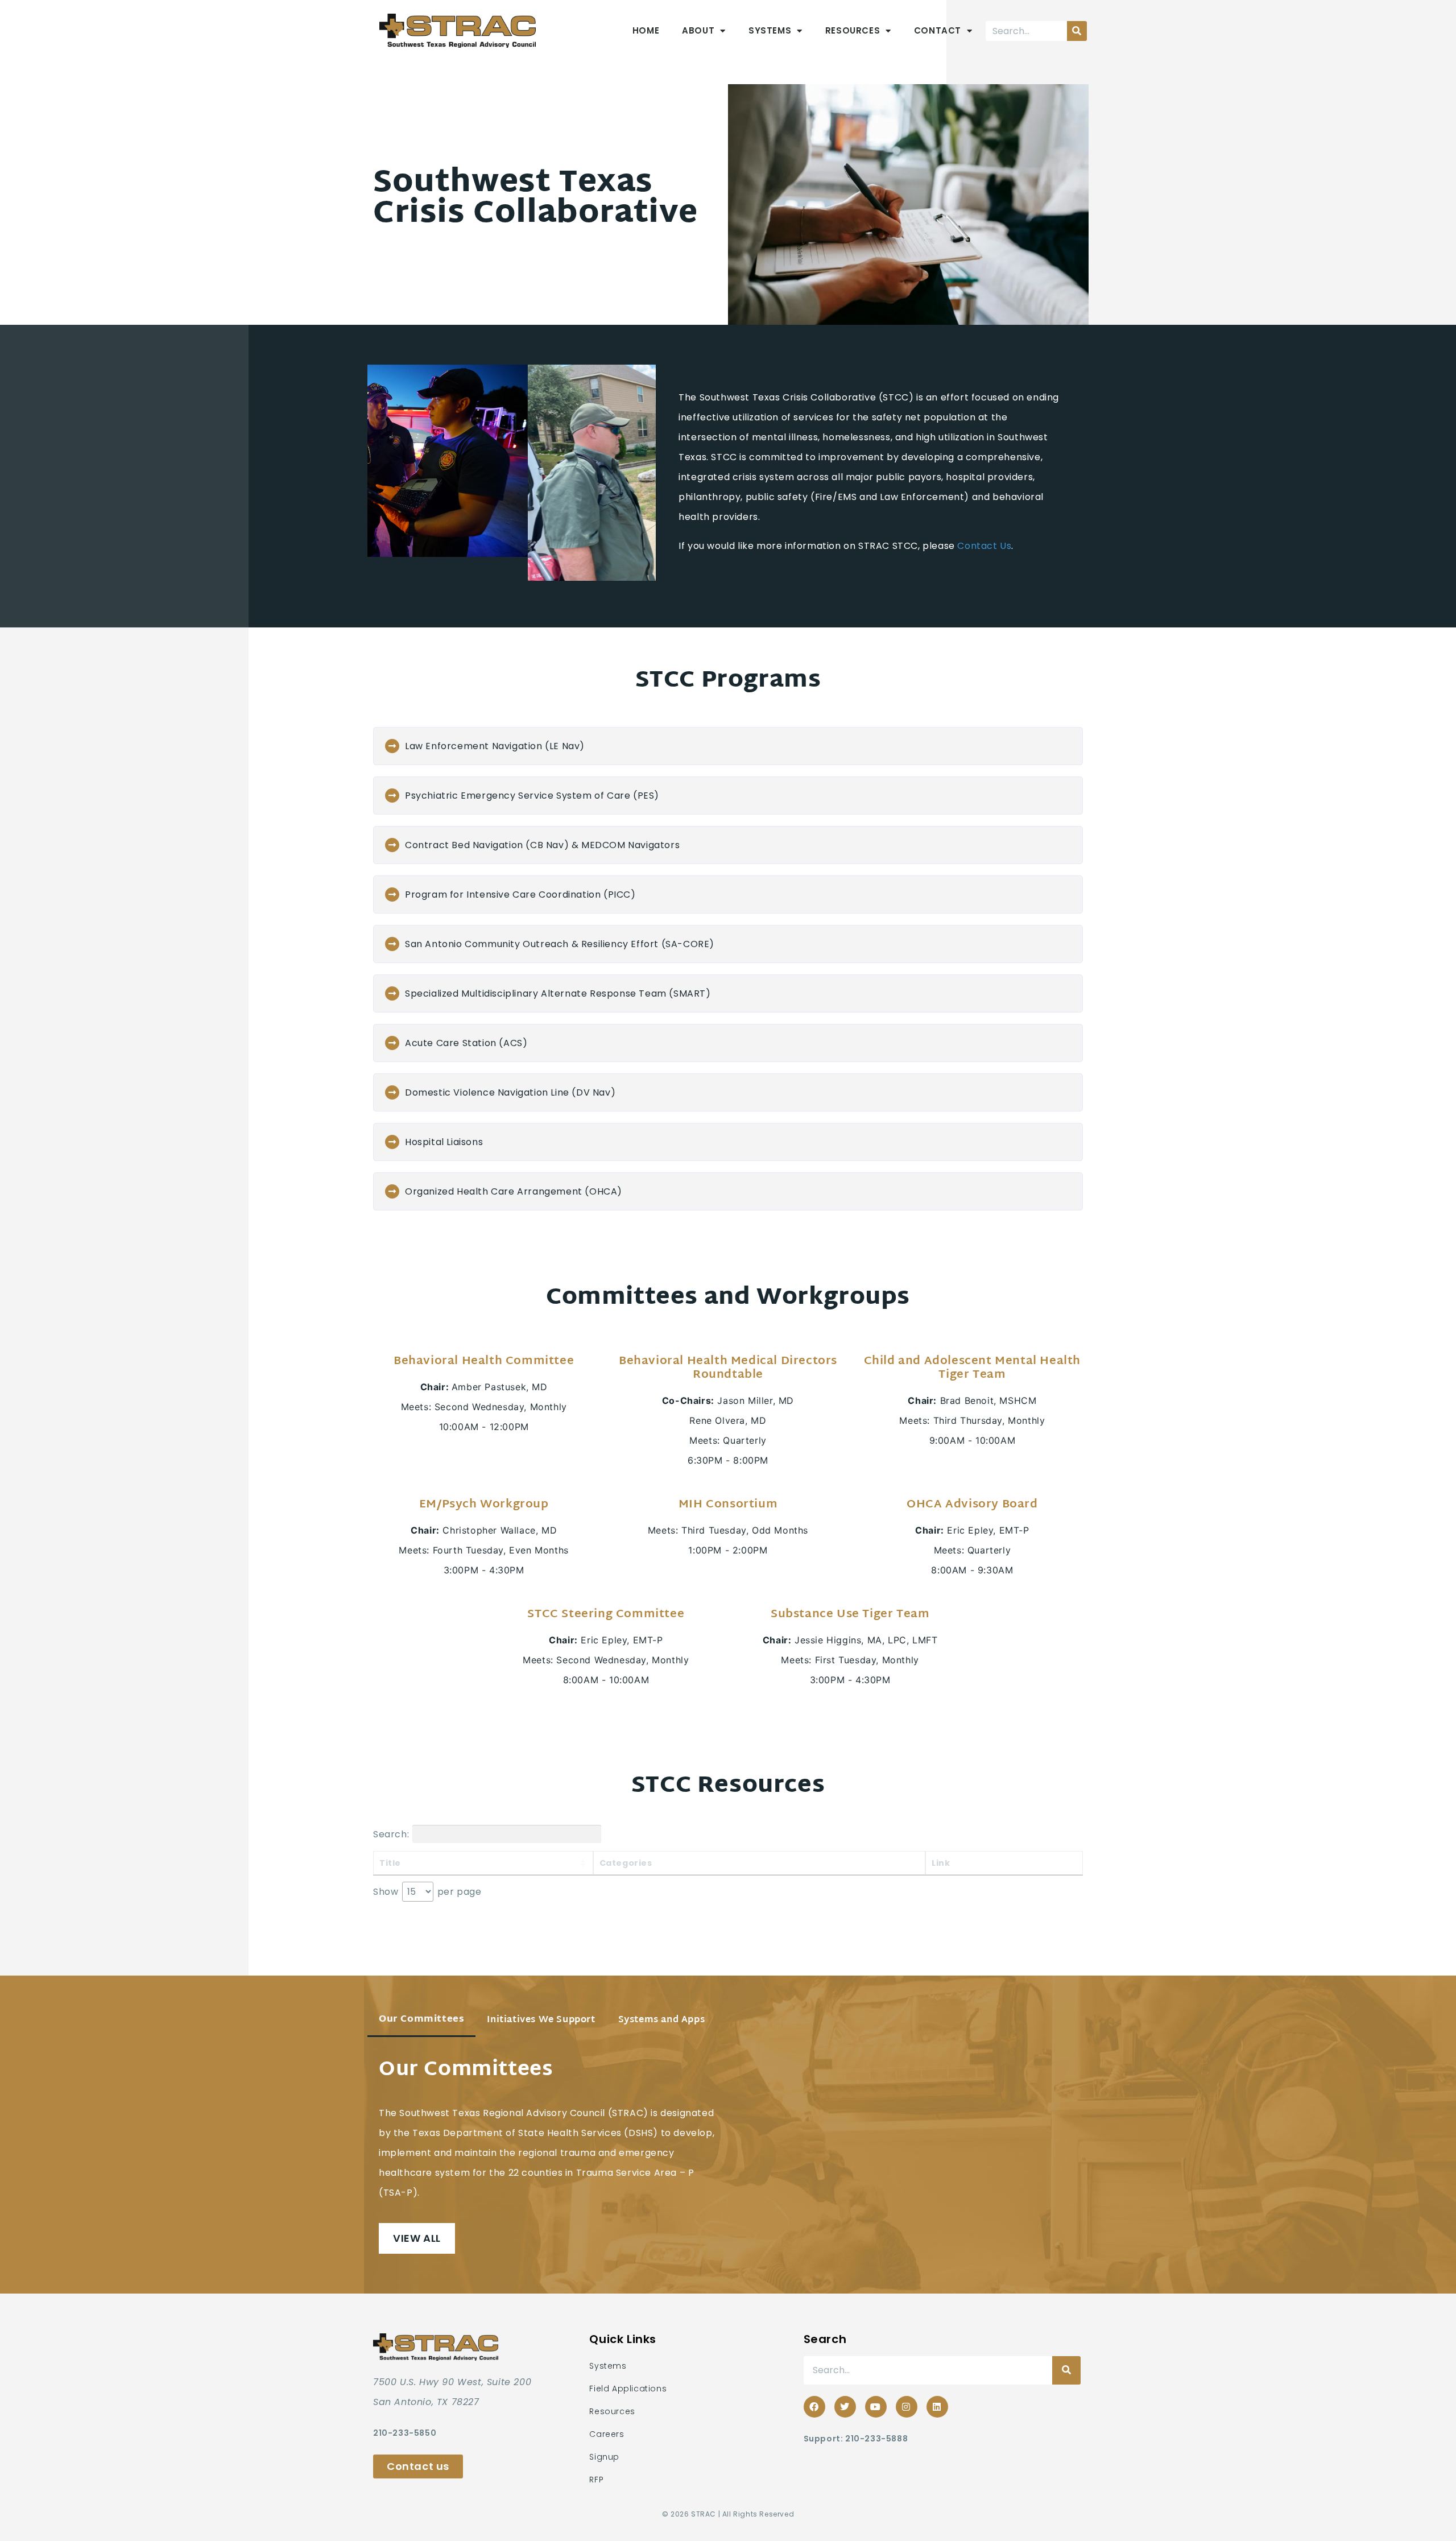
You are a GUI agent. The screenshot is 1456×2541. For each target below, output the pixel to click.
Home (646, 30)
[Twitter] (845, 2407)
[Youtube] (876, 2407)
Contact (938, 30)
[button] (728, 746)
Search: (391, 1834)
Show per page (427, 1892)
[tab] (421, 2021)
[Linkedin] (937, 2407)
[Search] (1077, 31)
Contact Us (984, 546)
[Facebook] (814, 2407)
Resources (853, 30)
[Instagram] (907, 2407)
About (698, 30)
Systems (770, 30)
